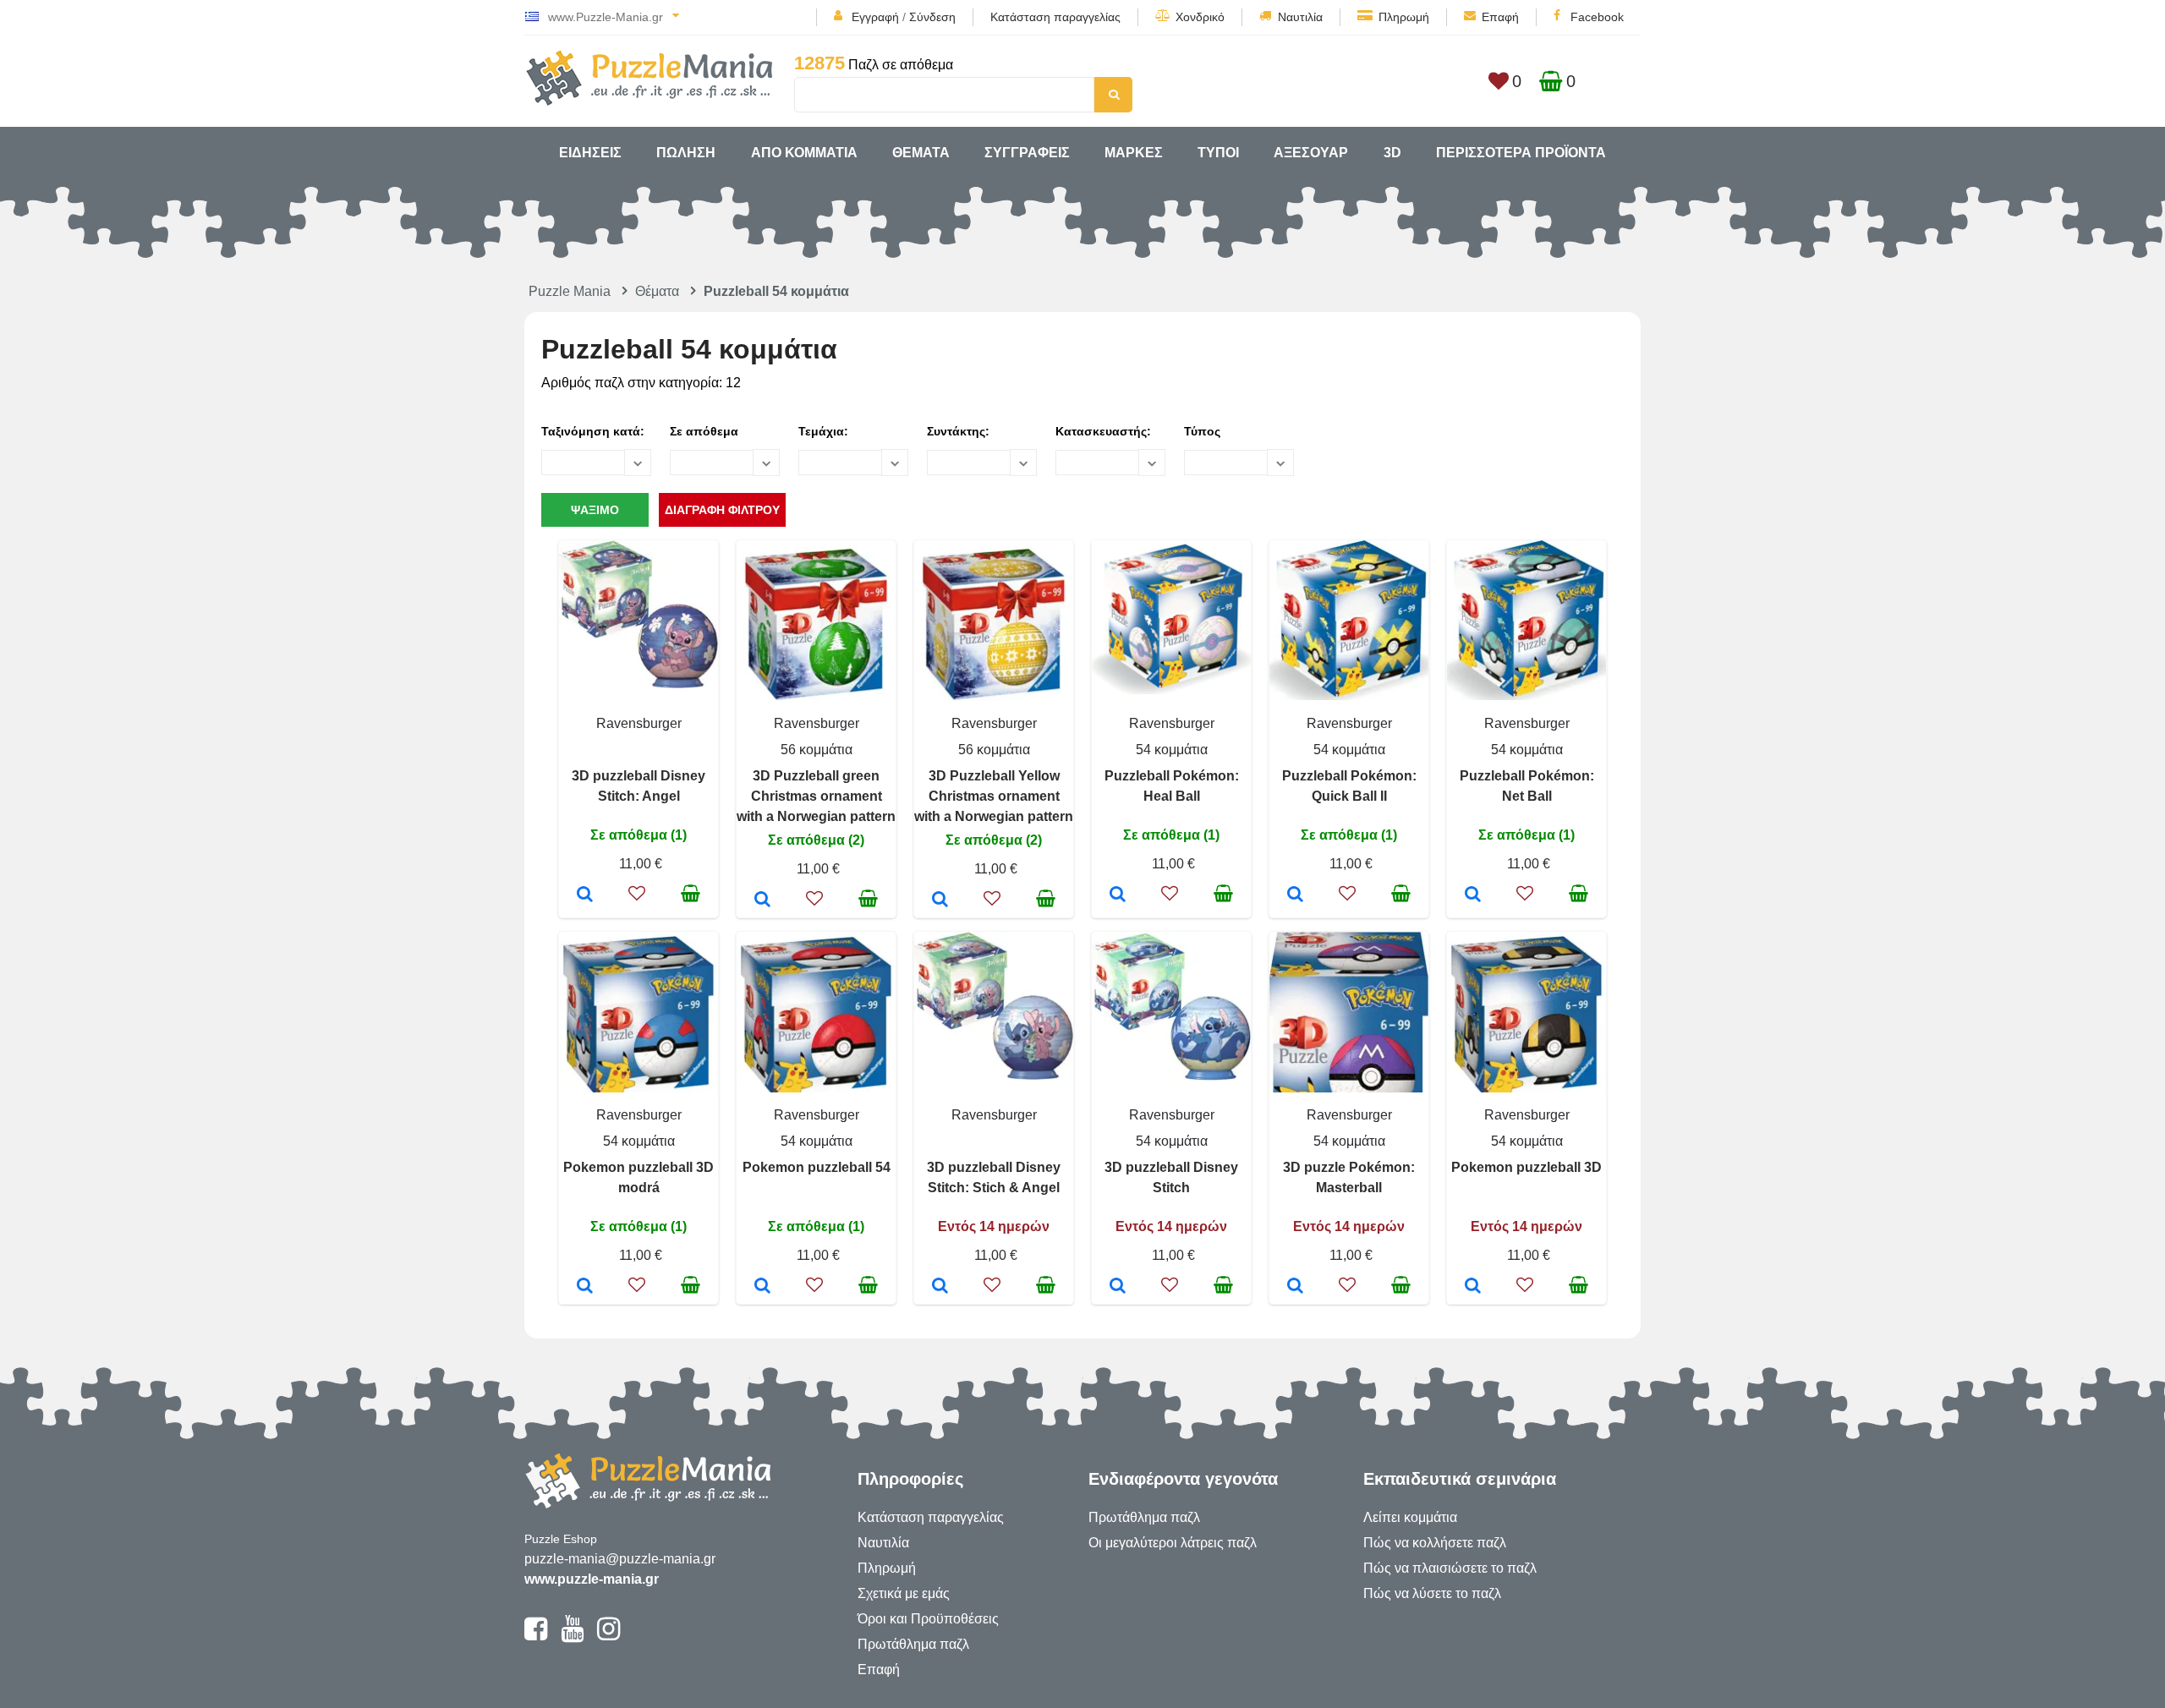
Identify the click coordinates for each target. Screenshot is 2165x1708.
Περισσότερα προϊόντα (1521, 153)
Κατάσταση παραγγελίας (1055, 17)
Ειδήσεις (590, 153)
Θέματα (921, 153)
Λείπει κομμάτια (1410, 1517)
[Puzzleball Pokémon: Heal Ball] (1118, 895)
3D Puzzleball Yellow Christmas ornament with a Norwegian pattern (994, 796)
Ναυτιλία (1300, 17)
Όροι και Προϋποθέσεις (928, 1619)
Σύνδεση (932, 17)
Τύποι (1218, 153)
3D (1392, 153)
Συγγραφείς (1027, 153)
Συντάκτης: (958, 431)
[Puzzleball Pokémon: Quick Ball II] (1295, 895)
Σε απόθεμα (704, 431)
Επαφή (1500, 17)
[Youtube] (572, 1636)
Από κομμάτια (804, 153)
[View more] (639, 684)
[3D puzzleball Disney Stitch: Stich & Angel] (940, 1287)
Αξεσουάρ (1311, 153)
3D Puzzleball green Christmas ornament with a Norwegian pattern (816, 796)
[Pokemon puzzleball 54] (762, 1287)
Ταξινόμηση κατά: (593, 431)
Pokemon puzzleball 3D (1526, 1167)
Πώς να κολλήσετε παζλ (1435, 1543)
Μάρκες (1134, 153)
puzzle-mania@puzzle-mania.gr (620, 1559)
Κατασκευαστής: (1103, 431)
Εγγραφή (875, 17)
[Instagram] (608, 1636)
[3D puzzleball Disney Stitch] (1118, 1287)
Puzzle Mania (570, 291)
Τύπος (1202, 431)
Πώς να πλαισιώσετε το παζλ (1450, 1568)
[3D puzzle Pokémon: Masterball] (1295, 1287)
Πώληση (686, 153)
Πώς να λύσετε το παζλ (1432, 1593)
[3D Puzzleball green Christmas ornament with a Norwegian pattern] (762, 901)
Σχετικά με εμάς (904, 1593)
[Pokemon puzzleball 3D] (1473, 1287)
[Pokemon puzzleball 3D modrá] (585, 1287)
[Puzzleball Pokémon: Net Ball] (1473, 895)
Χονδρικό (1200, 17)
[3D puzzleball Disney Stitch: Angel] (585, 895)
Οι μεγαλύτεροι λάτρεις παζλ (1173, 1543)
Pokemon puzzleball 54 (817, 1167)
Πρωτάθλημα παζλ (913, 1644)
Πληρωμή (1404, 17)
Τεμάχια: (823, 431)
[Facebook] (536, 1636)
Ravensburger (639, 723)
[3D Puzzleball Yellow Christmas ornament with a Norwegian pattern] (940, 901)
